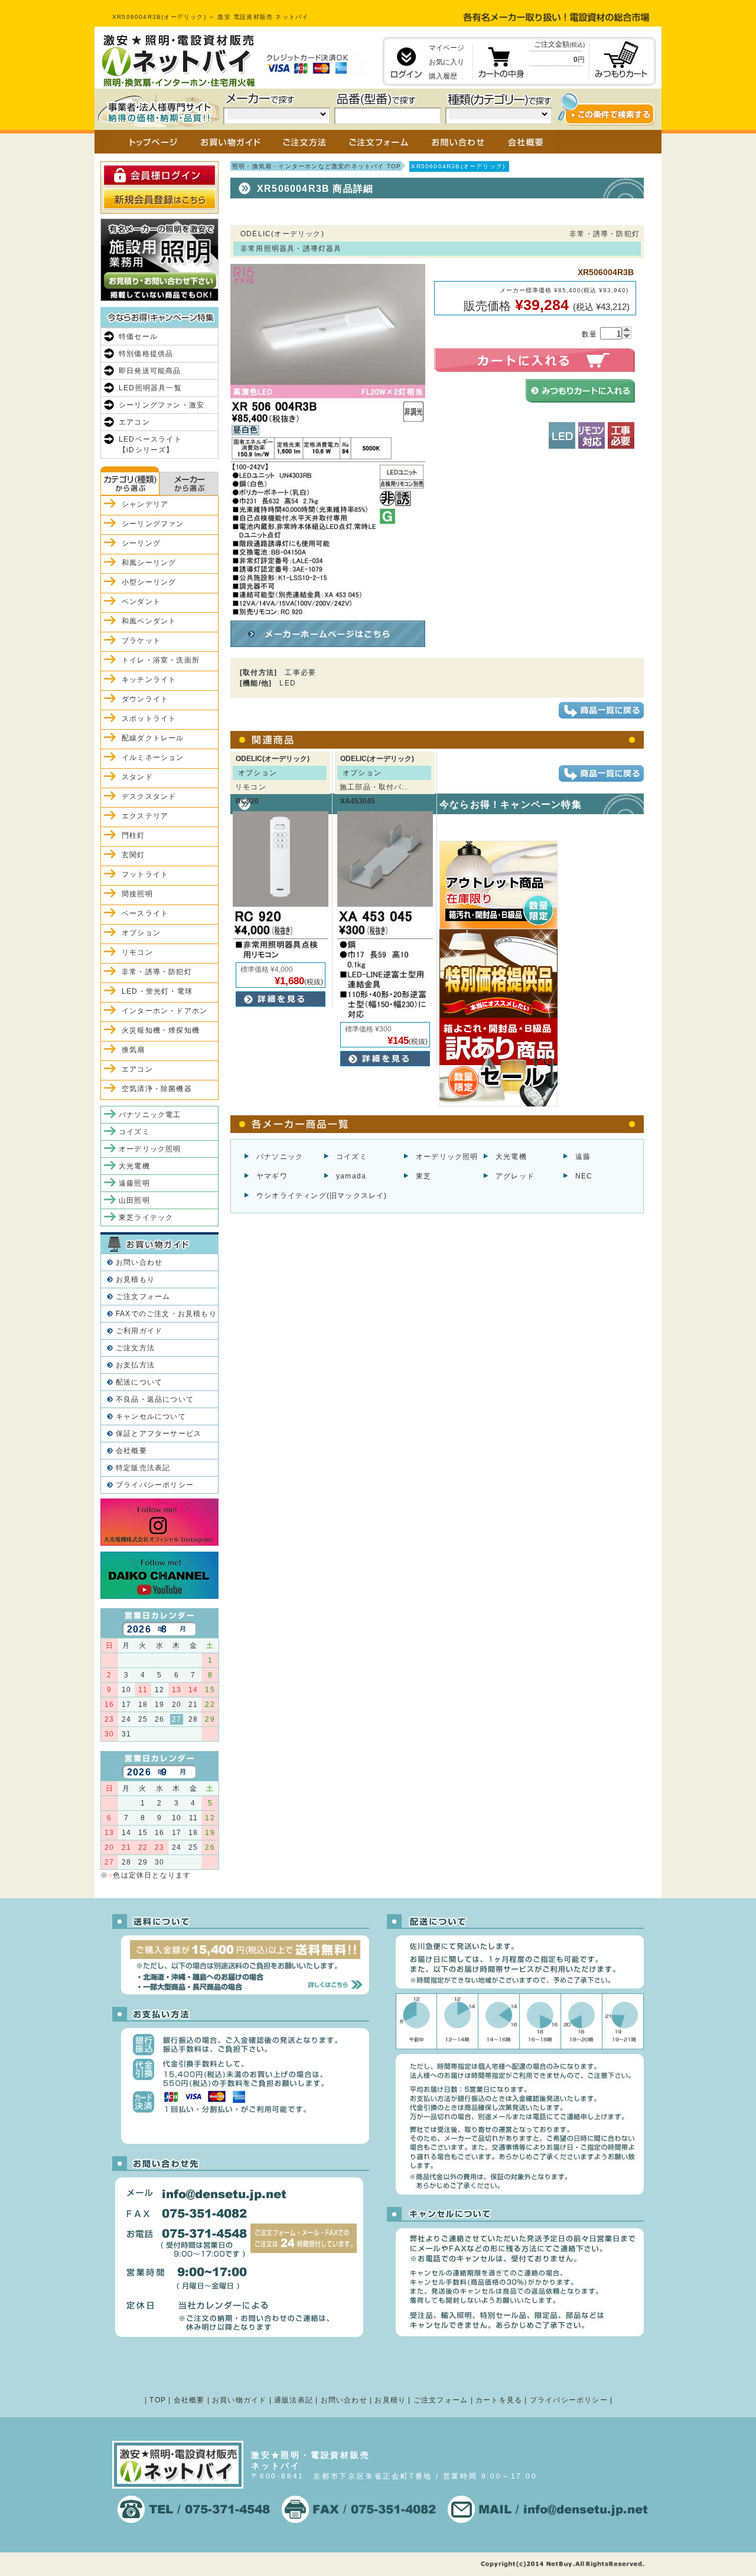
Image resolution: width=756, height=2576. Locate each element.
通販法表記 (294, 2400)
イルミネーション (153, 758)
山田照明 (134, 1200)
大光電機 (511, 1157)
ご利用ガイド (139, 1331)
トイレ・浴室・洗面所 (161, 660)
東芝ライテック (146, 1217)
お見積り (390, 2400)
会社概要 (131, 1451)
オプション (141, 933)
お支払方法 (135, 1365)
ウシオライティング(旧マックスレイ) (322, 1196)
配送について (139, 1382)
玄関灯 (133, 855)
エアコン (134, 422)
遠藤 (583, 1157)
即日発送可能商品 (150, 371)
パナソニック (280, 1157)
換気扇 (133, 1050)
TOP (158, 2400)
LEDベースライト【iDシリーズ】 (150, 445)
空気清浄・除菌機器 (157, 1089)
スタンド (137, 777)
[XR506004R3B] (328, 611)
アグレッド (515, 1176)
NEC (584, 1176)
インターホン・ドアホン (164, 1011)
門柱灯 (133, 835)
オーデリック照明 (447, 1157)
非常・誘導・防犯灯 (157, 972)
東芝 (423, 1176)
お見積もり (135, 1279)
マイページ (447, 48)
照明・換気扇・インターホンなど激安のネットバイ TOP (317, 166)
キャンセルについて (151, 1416)
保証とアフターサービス (159, 1434)
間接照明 (137, 894)
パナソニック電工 (150, 1115)
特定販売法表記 (143, 1468)
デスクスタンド (149, 796)
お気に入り (447, 62)
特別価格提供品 (146, 354)
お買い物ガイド (239, 2400)
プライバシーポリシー (155, 1485)
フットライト (145, 874)
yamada (351, 1176)
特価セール (138, 337)
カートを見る (499, 2400)
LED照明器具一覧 (150, 388)
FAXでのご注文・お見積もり (166, 1314)
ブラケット (141, 641)
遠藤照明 (134, 1183)
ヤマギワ (272, 1176)
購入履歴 (443, 76)
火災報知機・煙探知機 (161, 1030)
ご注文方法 (135, 1348)
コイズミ (352, 1157)
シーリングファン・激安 (162, 405)
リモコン (137, 952)
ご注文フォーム (143, 1297)
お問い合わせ (139, 1262)
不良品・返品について (155, 1399)
